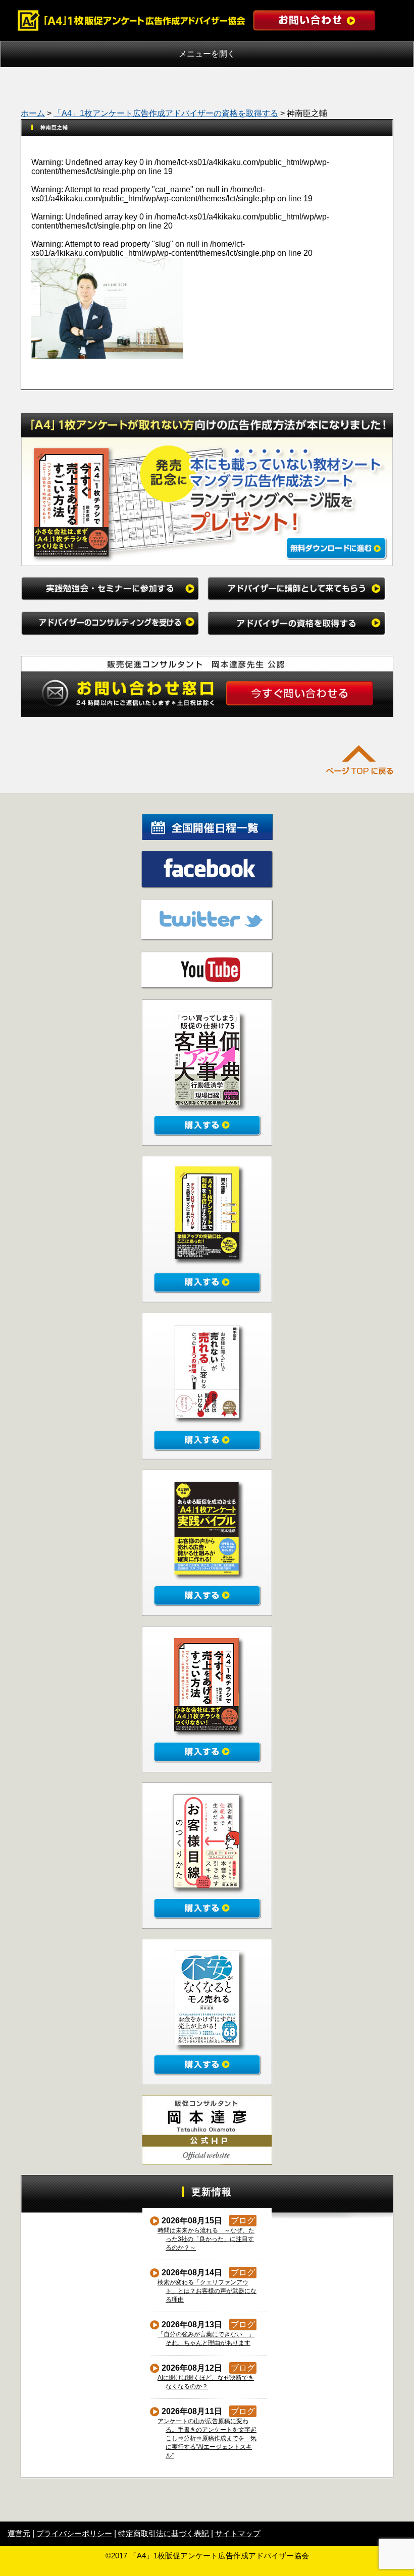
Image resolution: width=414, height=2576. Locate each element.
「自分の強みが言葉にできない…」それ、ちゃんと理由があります (206, 2339)
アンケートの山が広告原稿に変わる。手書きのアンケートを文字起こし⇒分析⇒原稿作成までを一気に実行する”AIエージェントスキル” (207, 2438)
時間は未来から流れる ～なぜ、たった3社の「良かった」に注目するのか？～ (206, 2239)
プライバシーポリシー (74, 2533)
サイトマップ (238, 2533)
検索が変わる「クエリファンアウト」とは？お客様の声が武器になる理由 (207, 2291)
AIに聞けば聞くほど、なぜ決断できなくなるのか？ (206, 2382)
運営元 (19, 2533)
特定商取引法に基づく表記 (164, 2533)
